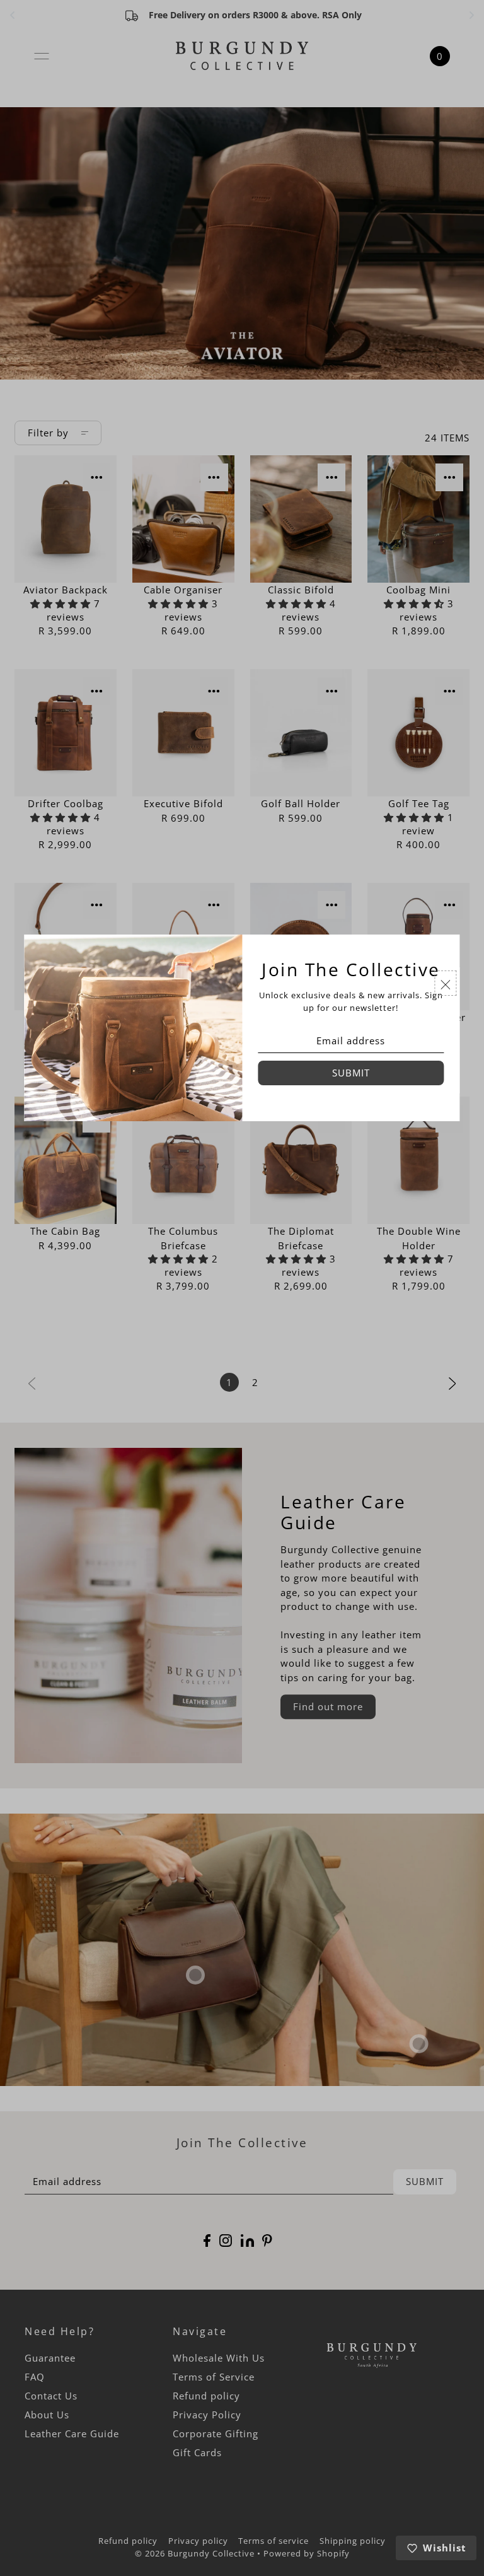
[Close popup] (446, 983)
